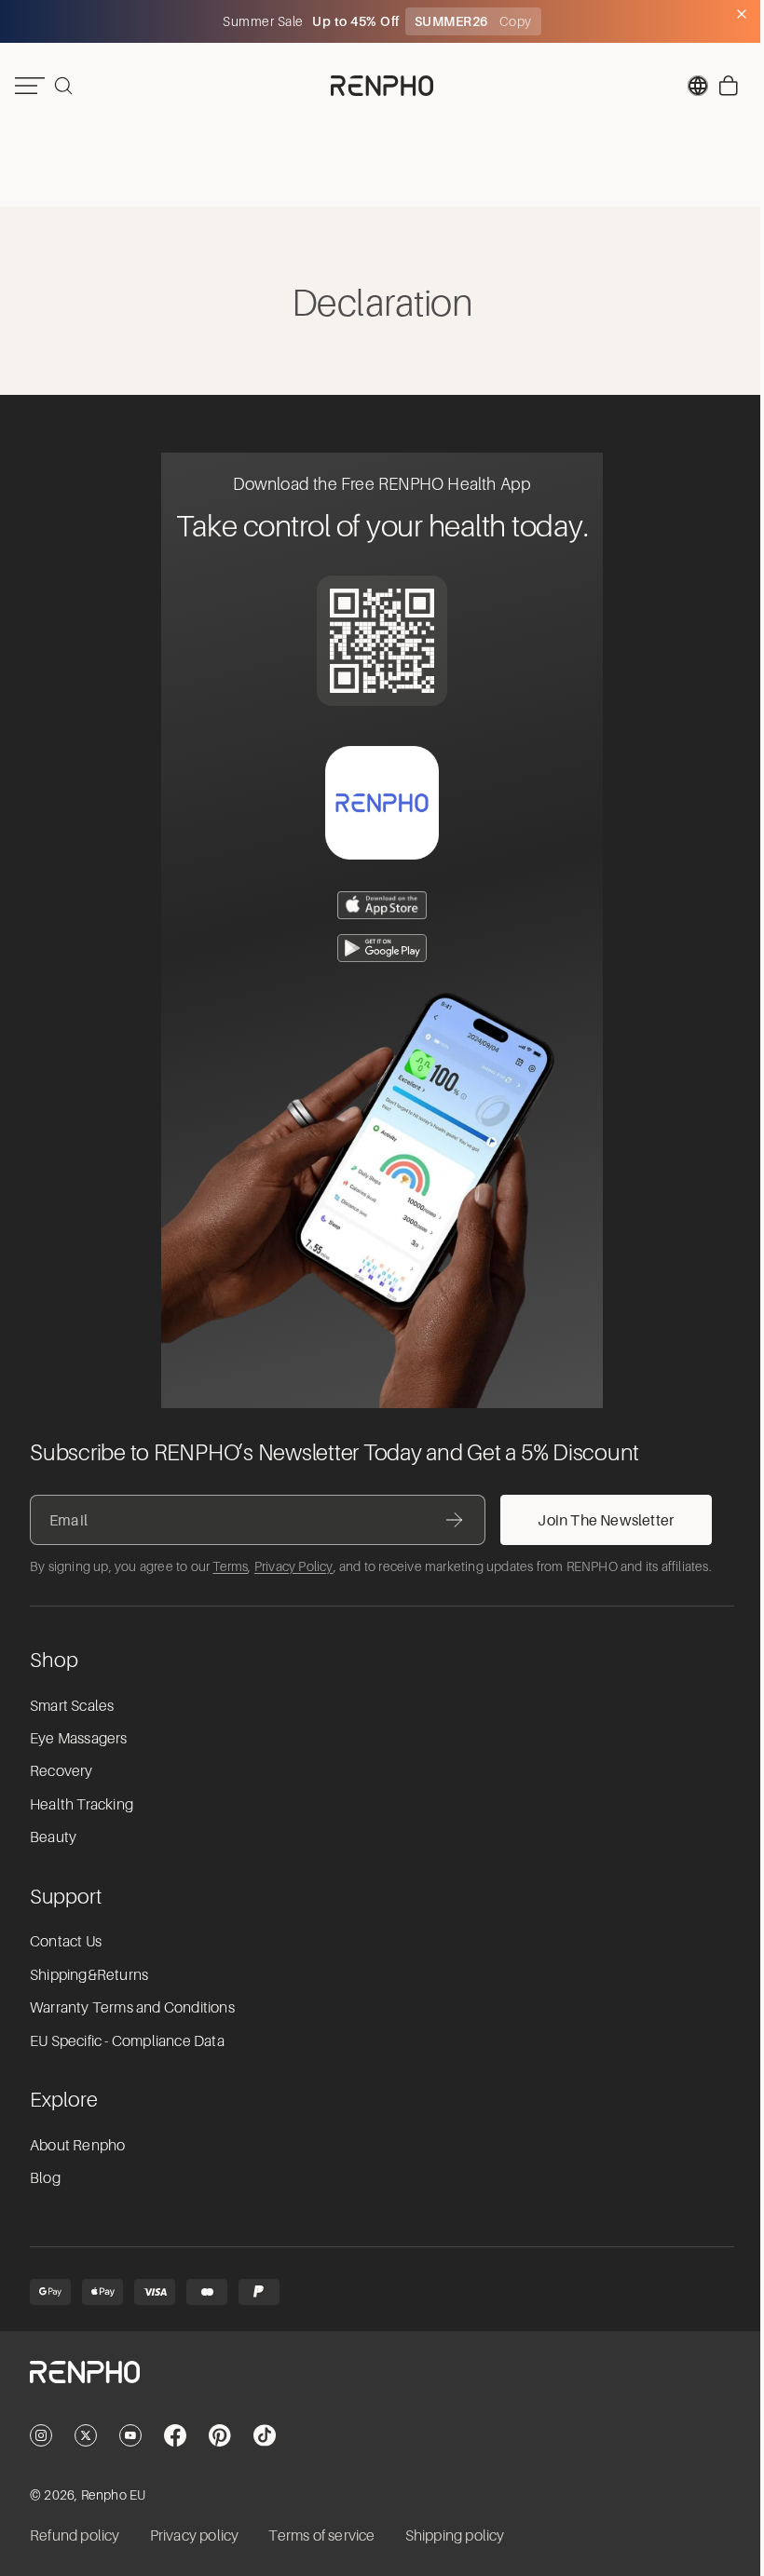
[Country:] (689, 86)
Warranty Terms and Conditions (132, 2008)
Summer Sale (260, 21)
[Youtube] (130, 2435)
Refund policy (75, 2536)
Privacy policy (195, 2536)
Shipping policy (455, 2536)
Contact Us (66, 1942)
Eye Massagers (79, 1739)
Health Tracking (82, 1805)
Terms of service (321, 2536)
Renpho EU (114, 2495)
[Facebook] (175, 2435)
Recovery (61, 1771)
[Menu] (30, 86)
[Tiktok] (265, 2435)
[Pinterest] (220, 2435)
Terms (230, 1566)
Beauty (53, 1837)
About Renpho (77, 2146)
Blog (45, 2178)
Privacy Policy (294, 1566)
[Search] (63, 86)
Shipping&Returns (89, 1975)
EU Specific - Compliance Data (127, 2041)
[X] (86, 2435)
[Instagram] (41, 2435)
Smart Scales (72, 1706)
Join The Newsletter (606, 1520)
